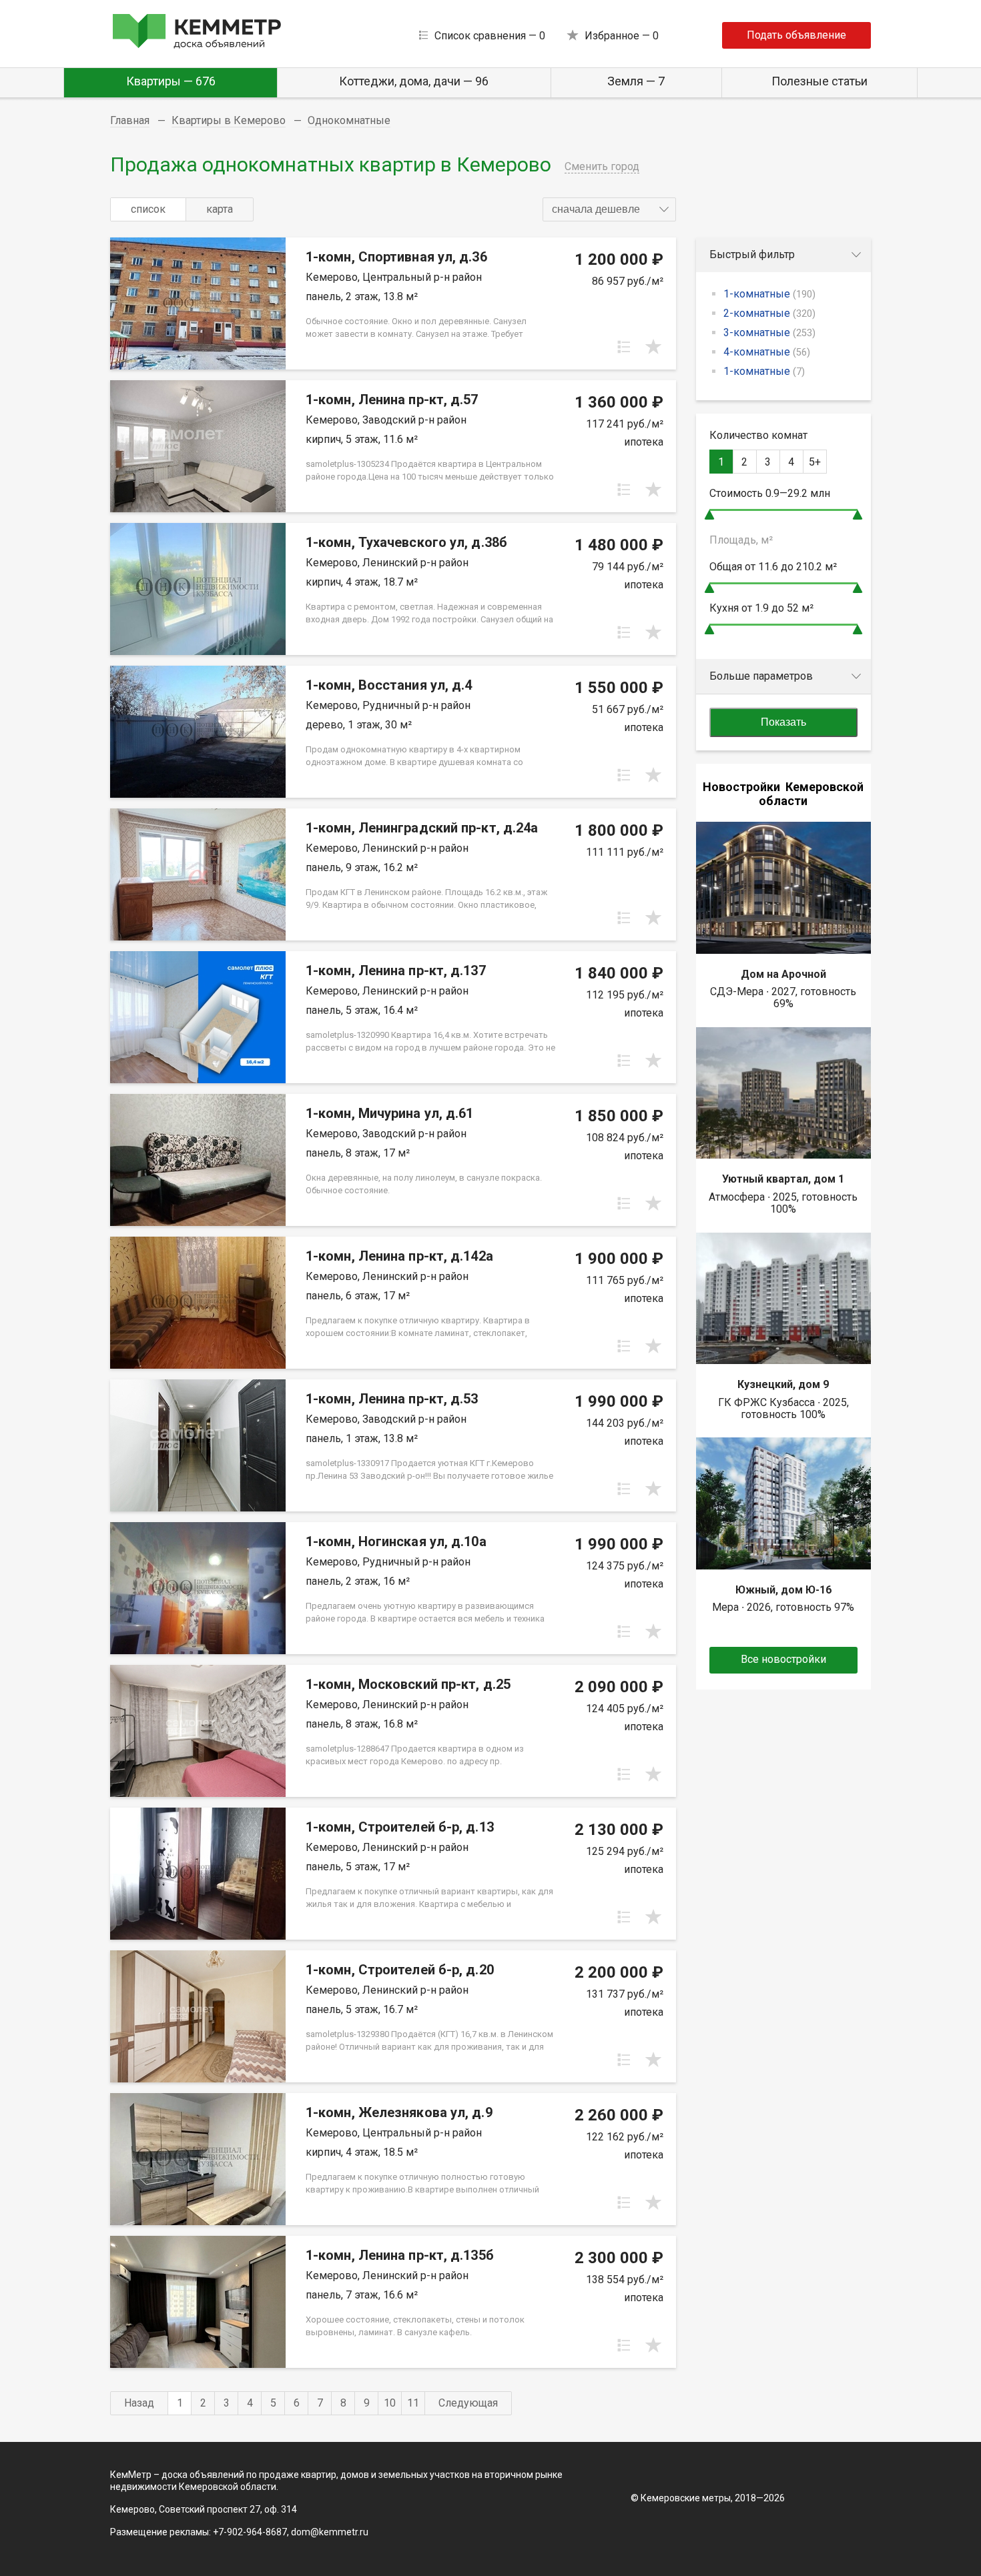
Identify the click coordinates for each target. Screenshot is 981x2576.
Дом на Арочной (783, 974)
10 (390, 2403)
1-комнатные (769, 294)
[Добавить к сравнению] (624, 347)
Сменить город (602, 166)
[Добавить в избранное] (653, 347)
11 (413, 2403)
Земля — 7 (636, 81)
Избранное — (622, 36)
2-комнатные (769, 313)
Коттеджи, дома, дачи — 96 (414, 81)
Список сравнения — (490, 36)
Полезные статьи (820, 81)
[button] (609, 209)
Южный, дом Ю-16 (783, 1590)
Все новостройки (783, 1659)
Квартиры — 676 (171, 81)
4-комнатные (767, 352)
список (148, 209)
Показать (783, 722)
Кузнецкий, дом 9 (783, 1384)
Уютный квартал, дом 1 (783, 1179)
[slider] (709, 515)
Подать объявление (796, 35)
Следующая (468, 2403)
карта (220, 209)
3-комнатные (769, 333)
